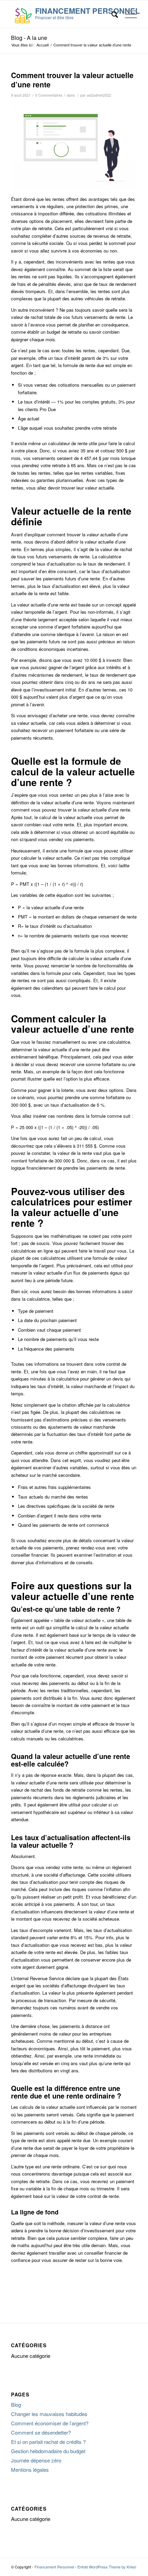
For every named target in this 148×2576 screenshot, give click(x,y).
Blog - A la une (29, 38)
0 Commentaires (49, 95)
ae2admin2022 (99, 95)
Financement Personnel (54, 2567)
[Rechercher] (111, 14)
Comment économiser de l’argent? (50, 2423)
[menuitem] (111, 14)
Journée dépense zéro (36, 2460)
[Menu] (128, 14)
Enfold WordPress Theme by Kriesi (107, 2567)
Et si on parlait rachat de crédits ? (48, 2442)
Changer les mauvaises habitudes (49, 2414)
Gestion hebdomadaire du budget (48, 2451)
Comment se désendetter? (41, 2432)
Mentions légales (30, 2470)
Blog (16, 2405)
